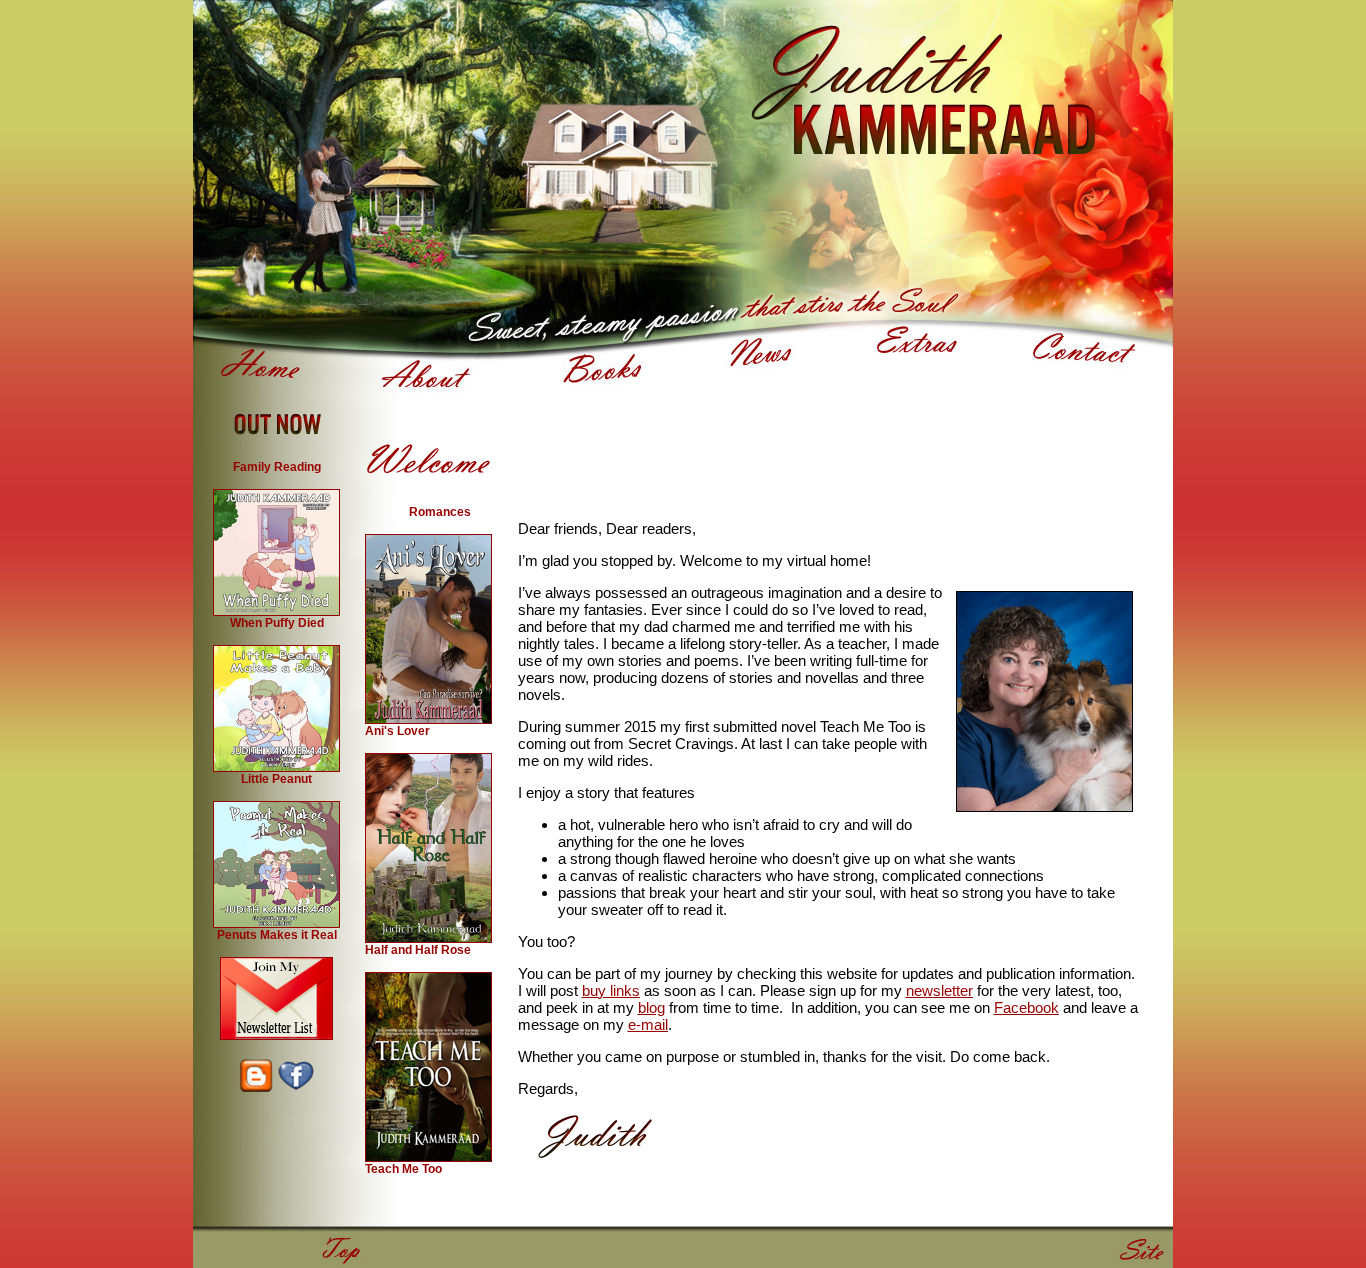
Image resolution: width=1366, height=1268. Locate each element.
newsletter (939, 990)
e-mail (648, 1024)
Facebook (1026, 1007)
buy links (611, 990)
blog (651, 1007)
